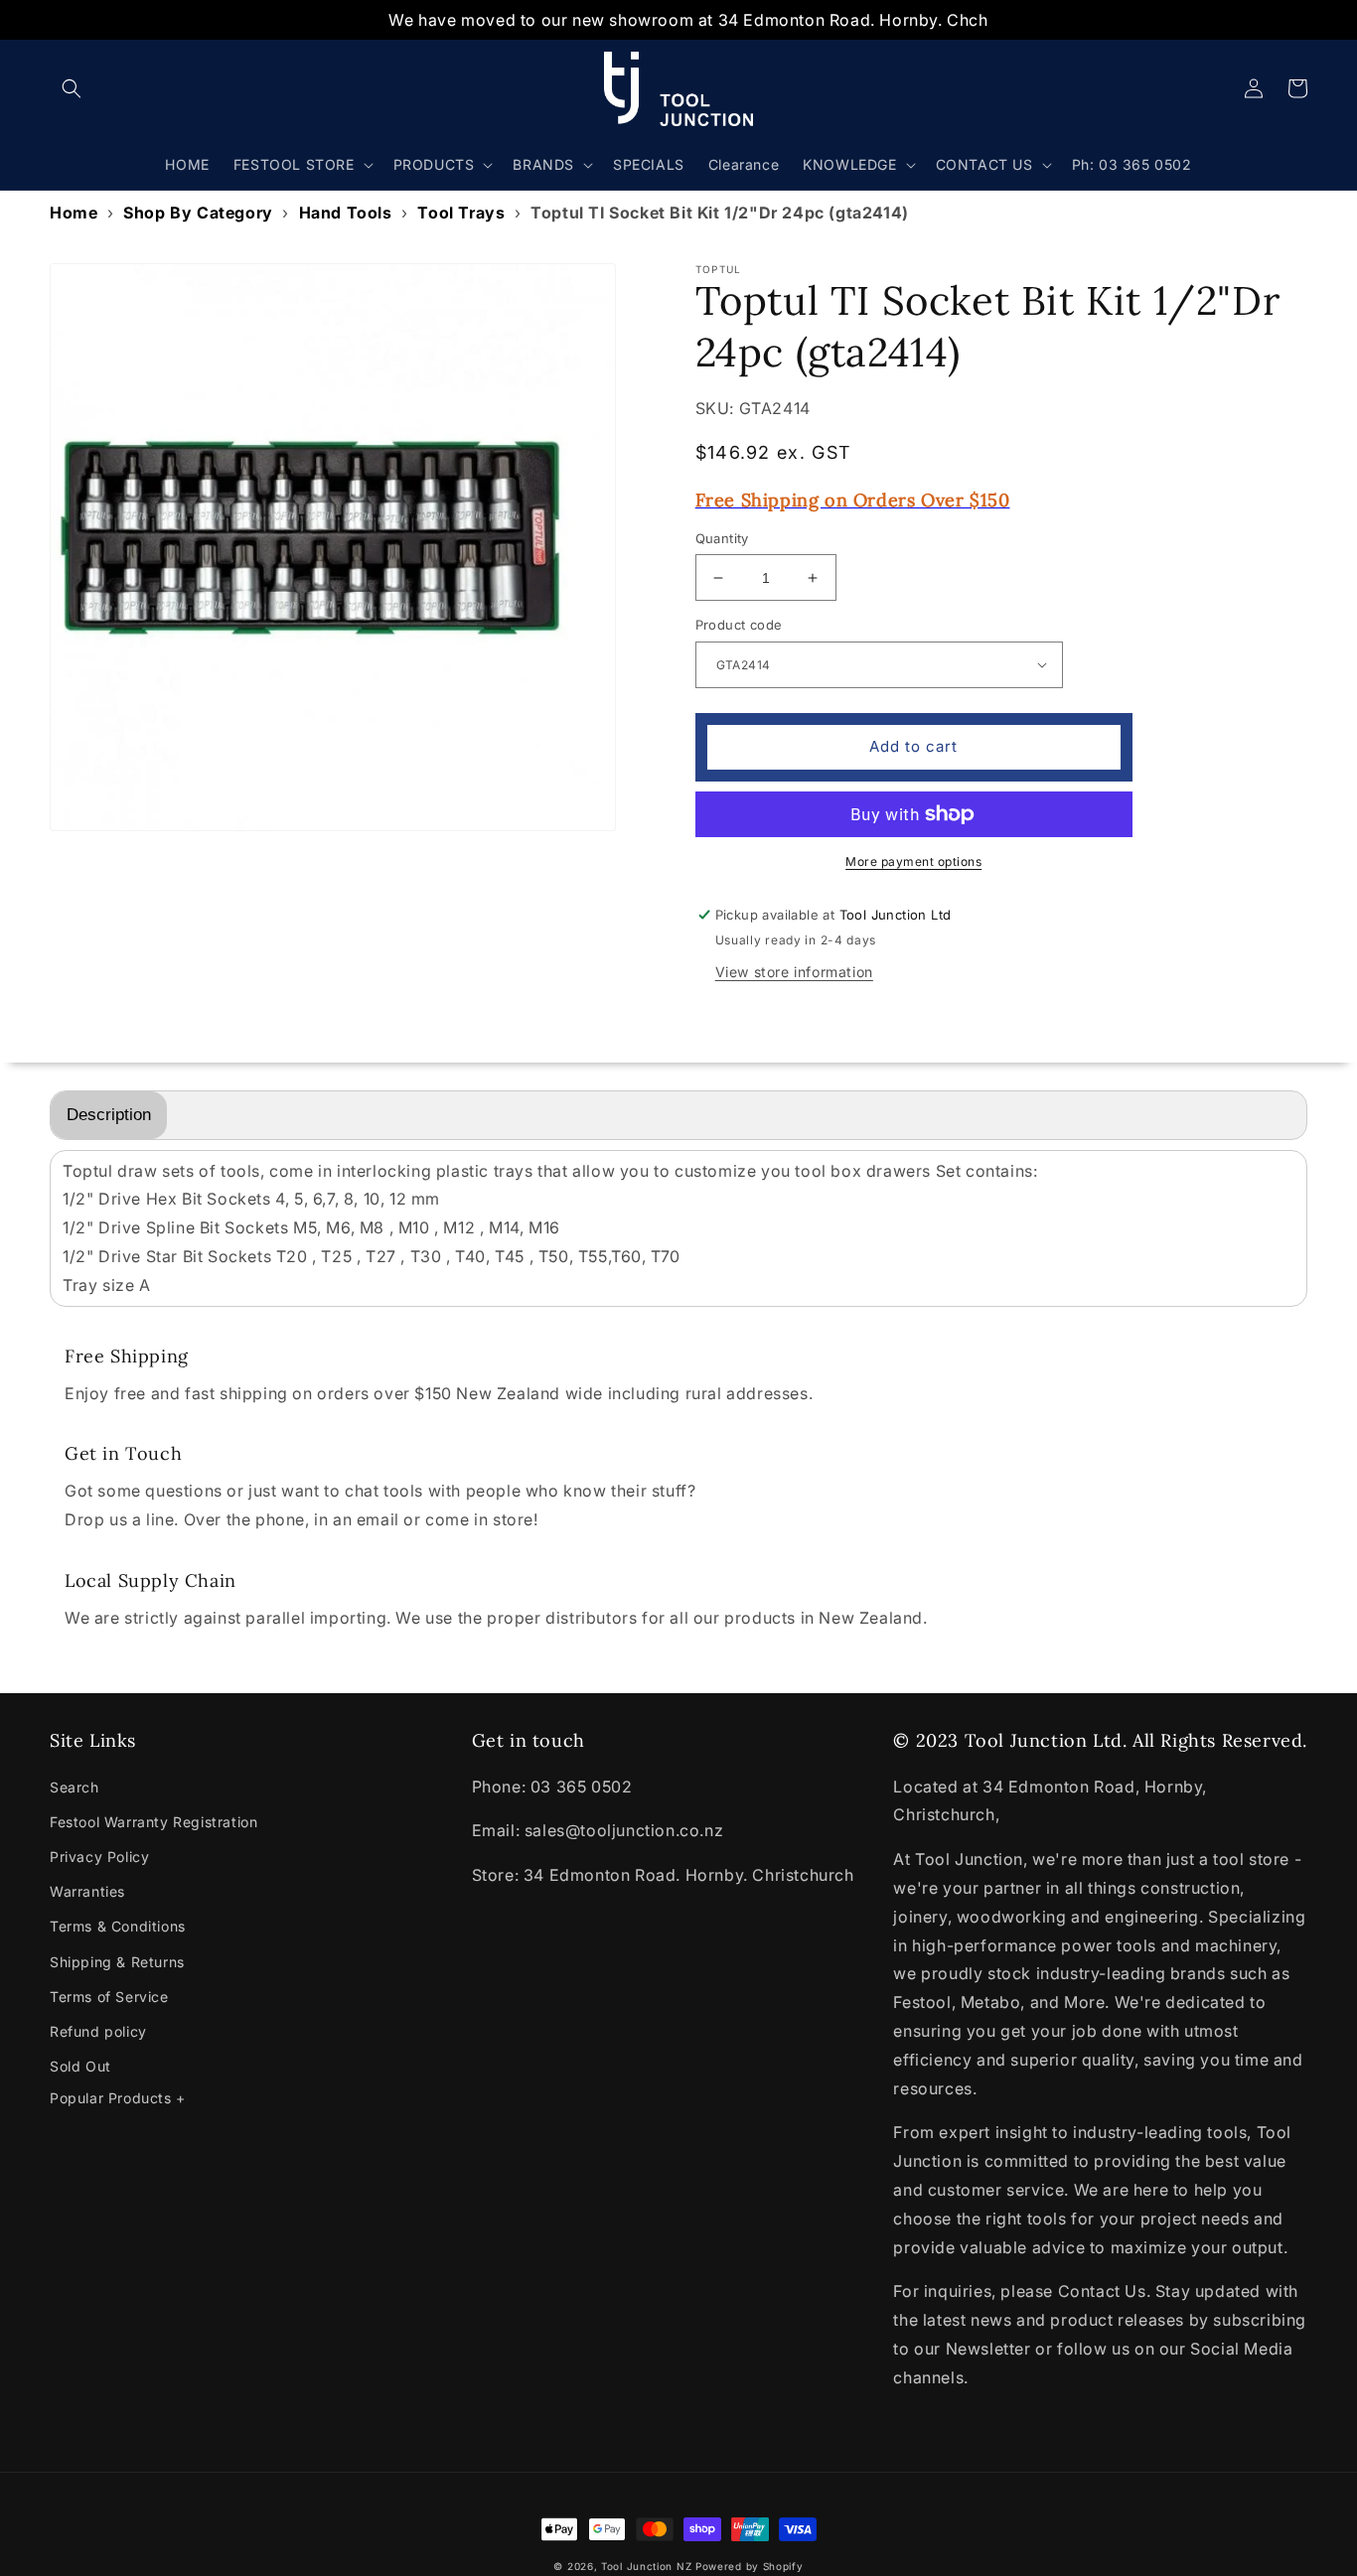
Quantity (722, 538)
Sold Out (80, 2066)
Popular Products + (118, 2098)
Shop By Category (198, 213)
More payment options (913, 861)
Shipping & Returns (117, 1962)
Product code (739, 625)
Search (75, 1787)
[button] (72, 88)
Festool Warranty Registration (153, 1822)
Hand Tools (346, 213)
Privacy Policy (99, 1857)
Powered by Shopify (750, 2566)
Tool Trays (461, 213)
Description (109, 1115)
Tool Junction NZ (646, 2566)
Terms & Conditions (118, 1926)
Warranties (87, 1891)
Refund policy (98, 2031)
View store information (794, 972)
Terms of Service (109, 1997)
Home (74, 213)
